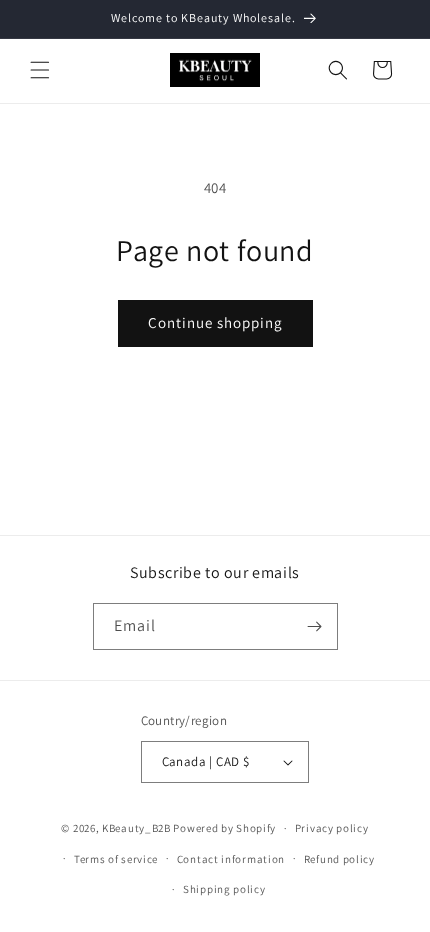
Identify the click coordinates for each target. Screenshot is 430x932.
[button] (40, 70)
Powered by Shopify (224, 828)
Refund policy (339, 859)
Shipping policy (224, 889)
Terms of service (116, 859)
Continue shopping (215, 322)
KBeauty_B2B (136, 828)
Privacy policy (332, 828)
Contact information (231, 859)
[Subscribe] (315, 626)
